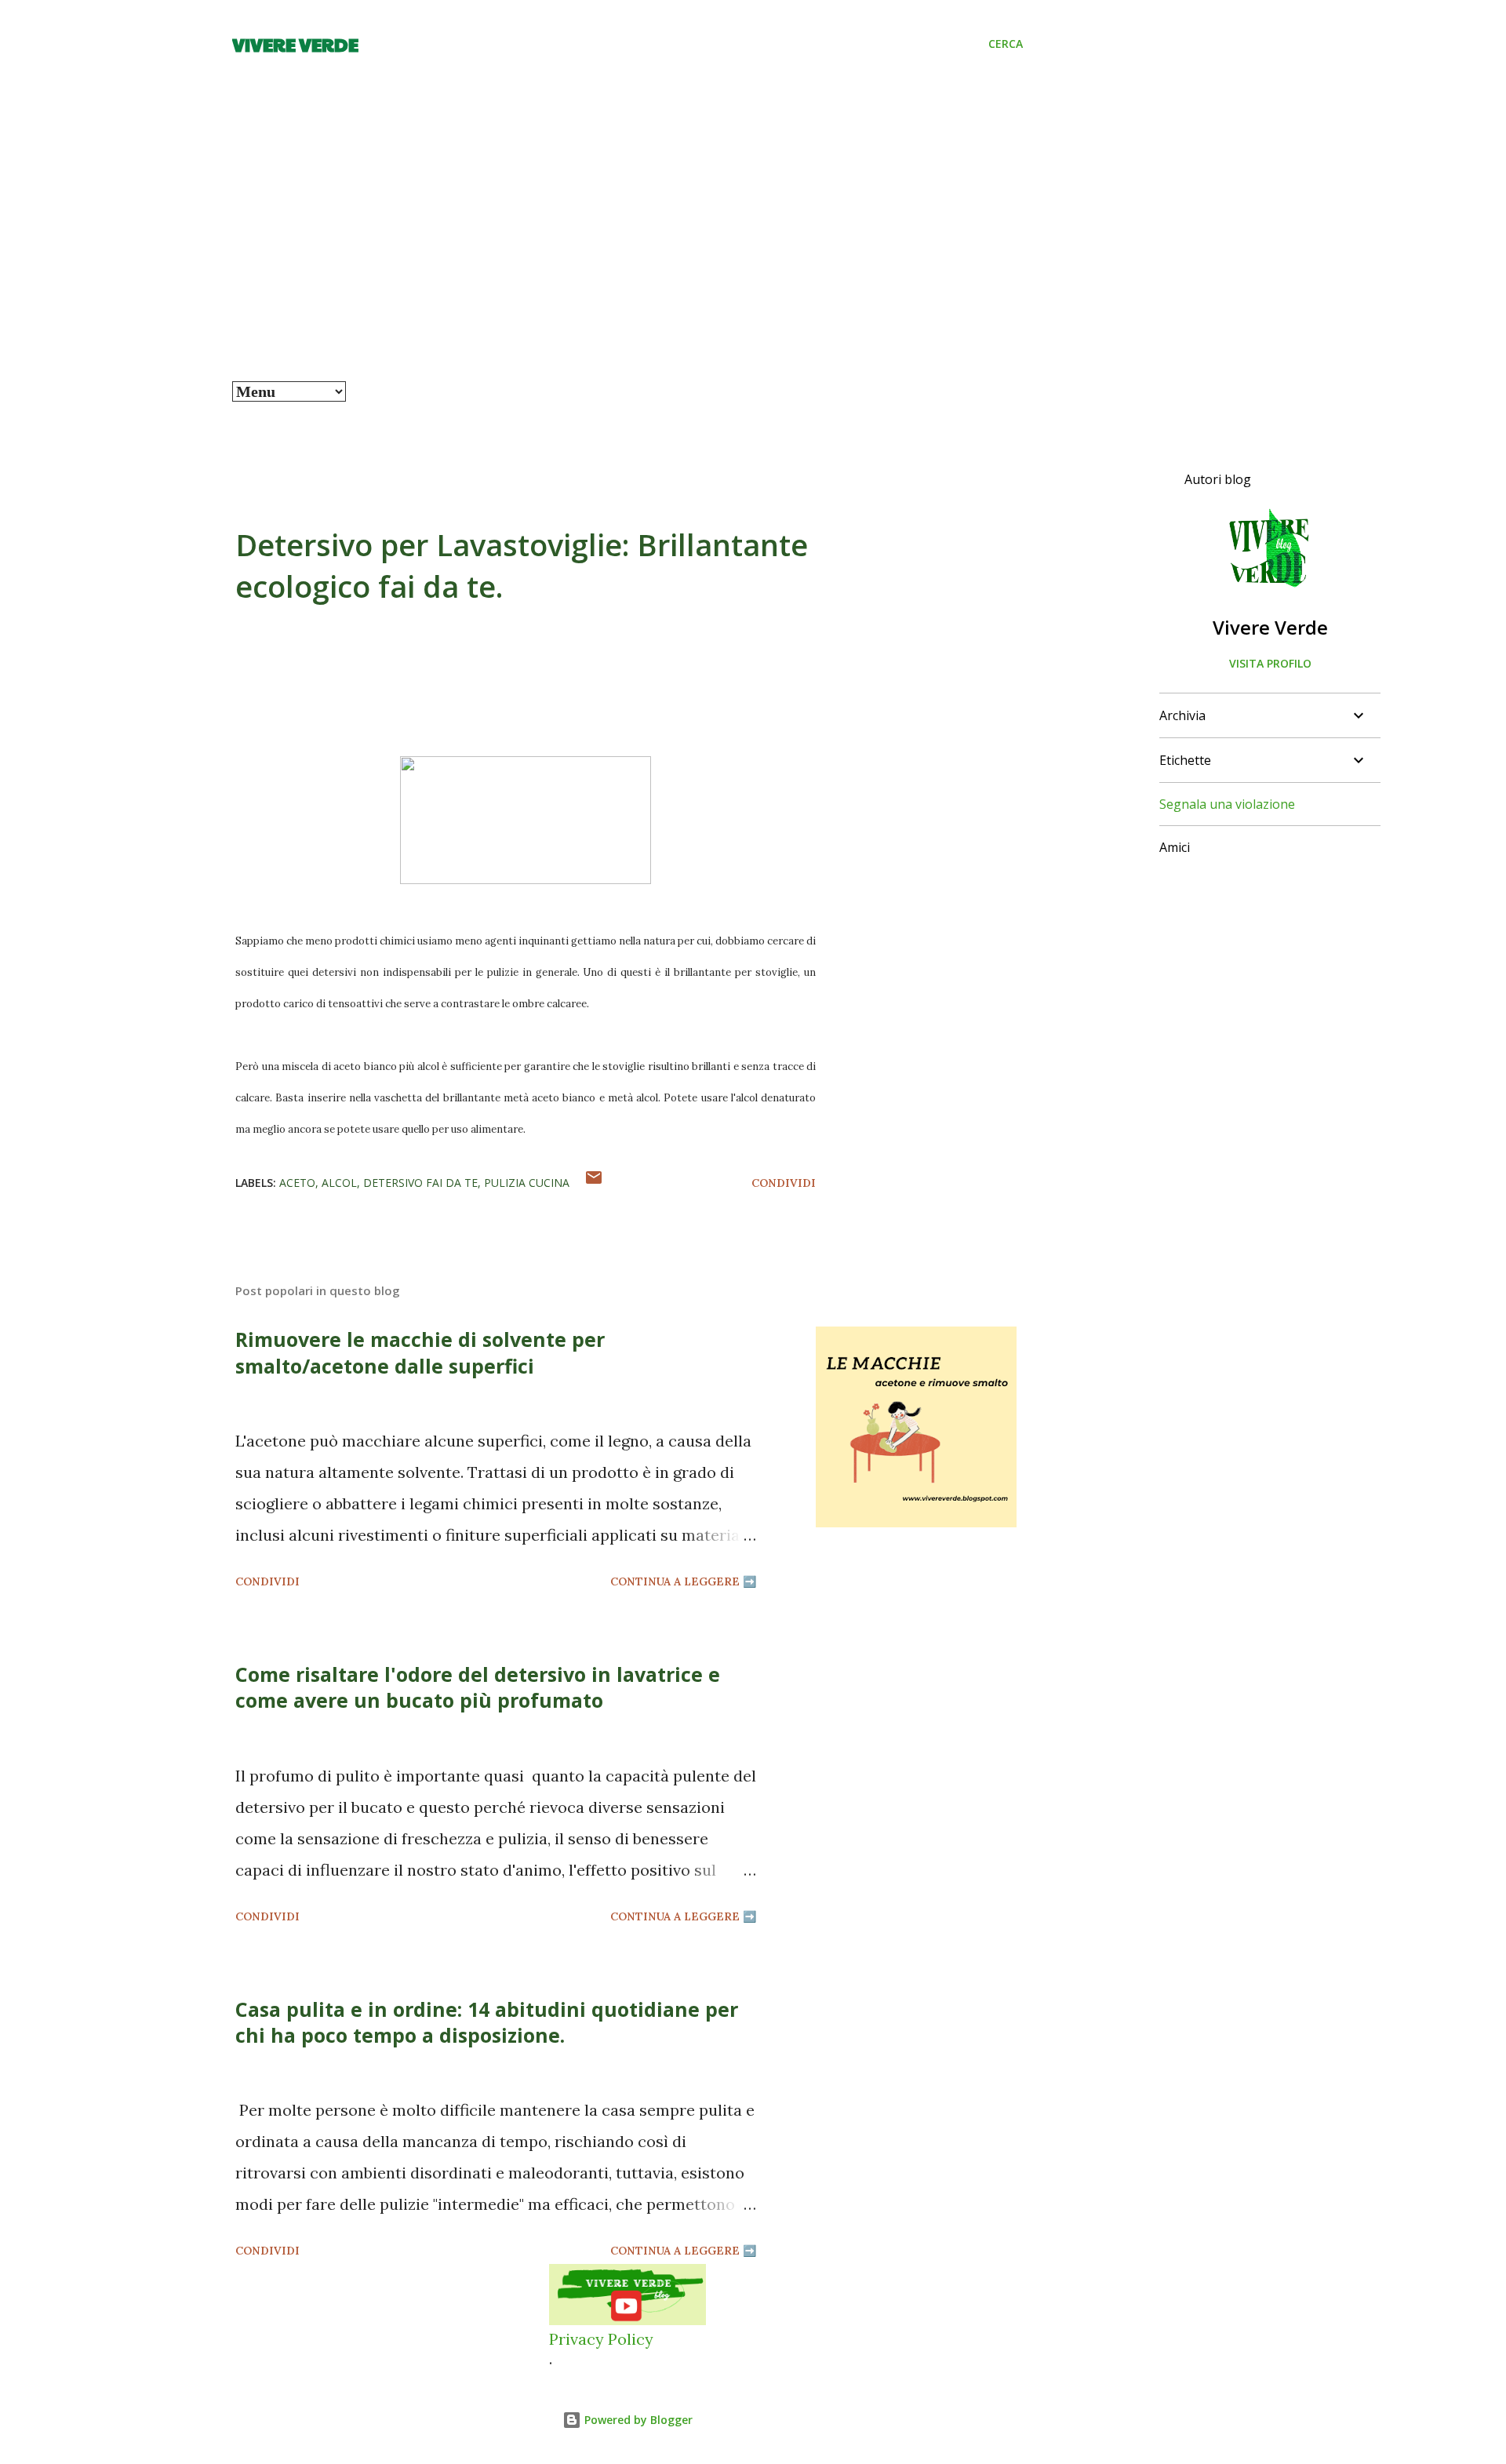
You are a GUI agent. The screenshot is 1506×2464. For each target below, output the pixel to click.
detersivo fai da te (420, 1183)
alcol (339, 1183)
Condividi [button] (784, 1183)
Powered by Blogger (637, 2420)
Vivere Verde (295, 44)
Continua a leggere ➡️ (683, 1581)
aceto (297, 1183)
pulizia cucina (527, 1183)
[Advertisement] (627, 264)
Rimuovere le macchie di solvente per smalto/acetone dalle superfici (420, 1352)
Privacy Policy (601, 2339)
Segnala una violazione (1227, 804)
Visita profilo (1270, 663)
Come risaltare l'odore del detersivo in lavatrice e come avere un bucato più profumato (478, 1687)
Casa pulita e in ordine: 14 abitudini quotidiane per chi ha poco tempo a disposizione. (487, 2022)
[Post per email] (594, 1183)
